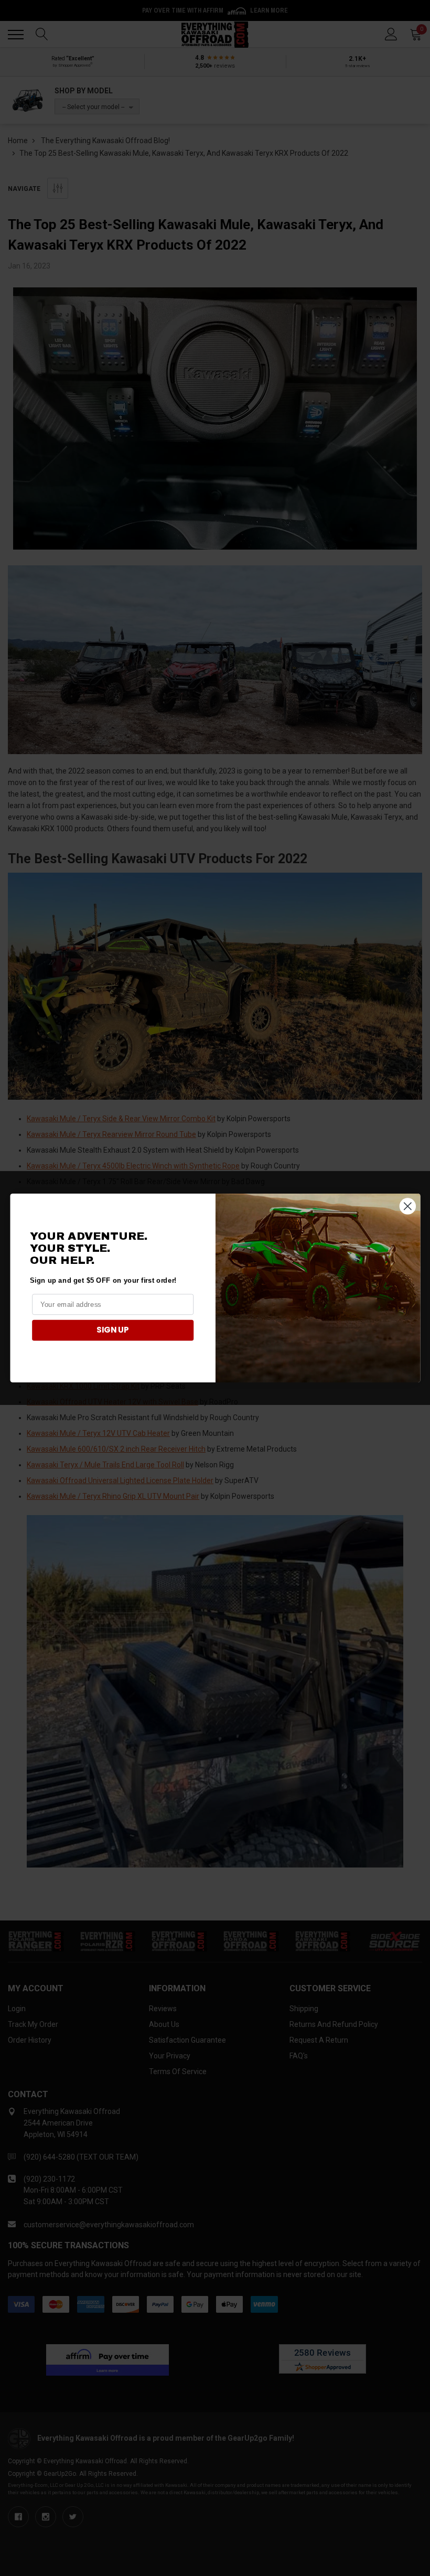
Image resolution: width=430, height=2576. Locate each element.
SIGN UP (113, 1330)
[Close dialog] (407, 1206)
